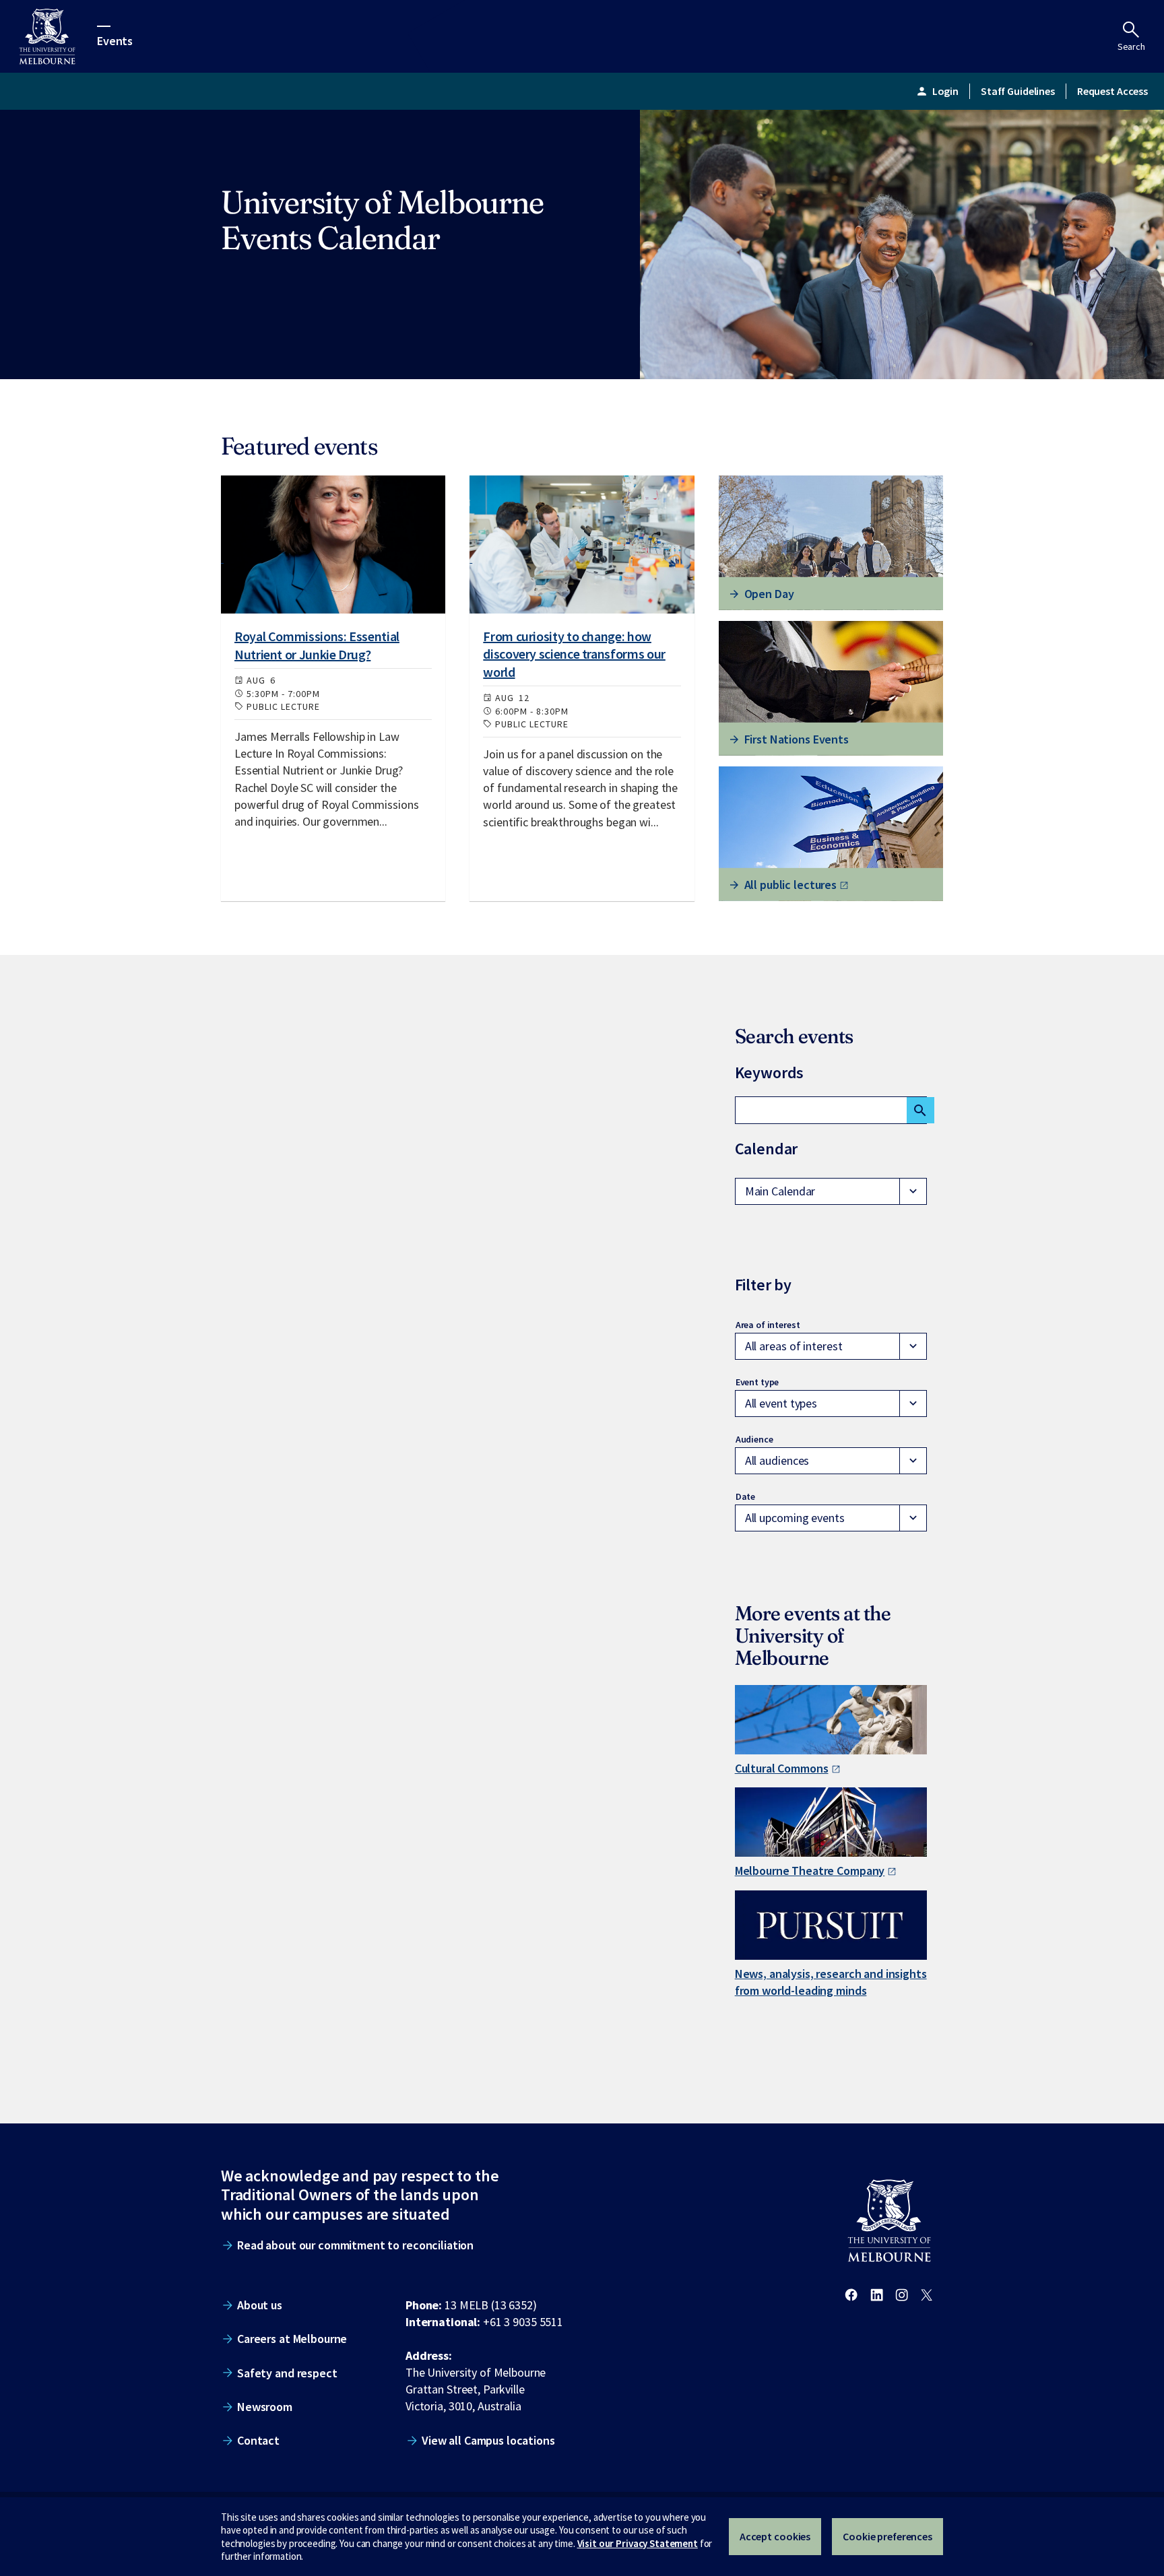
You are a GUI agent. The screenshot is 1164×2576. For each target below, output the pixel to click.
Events (115, 40)
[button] (831, 1191)
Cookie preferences (887, 2536)
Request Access (1112, 91)
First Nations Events (797, 739)
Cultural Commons (782, 1768)
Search (1131, 46)
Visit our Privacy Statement (638, 2543)
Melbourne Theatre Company (810, 1871)
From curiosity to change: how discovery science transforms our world (574, 654)
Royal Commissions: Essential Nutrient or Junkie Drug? (317, 645)
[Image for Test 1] (333, 544)
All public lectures (790, 885)
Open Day (769, 594)
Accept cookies (775, 2536)
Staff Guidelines (1018, 91)
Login (937, 91)
